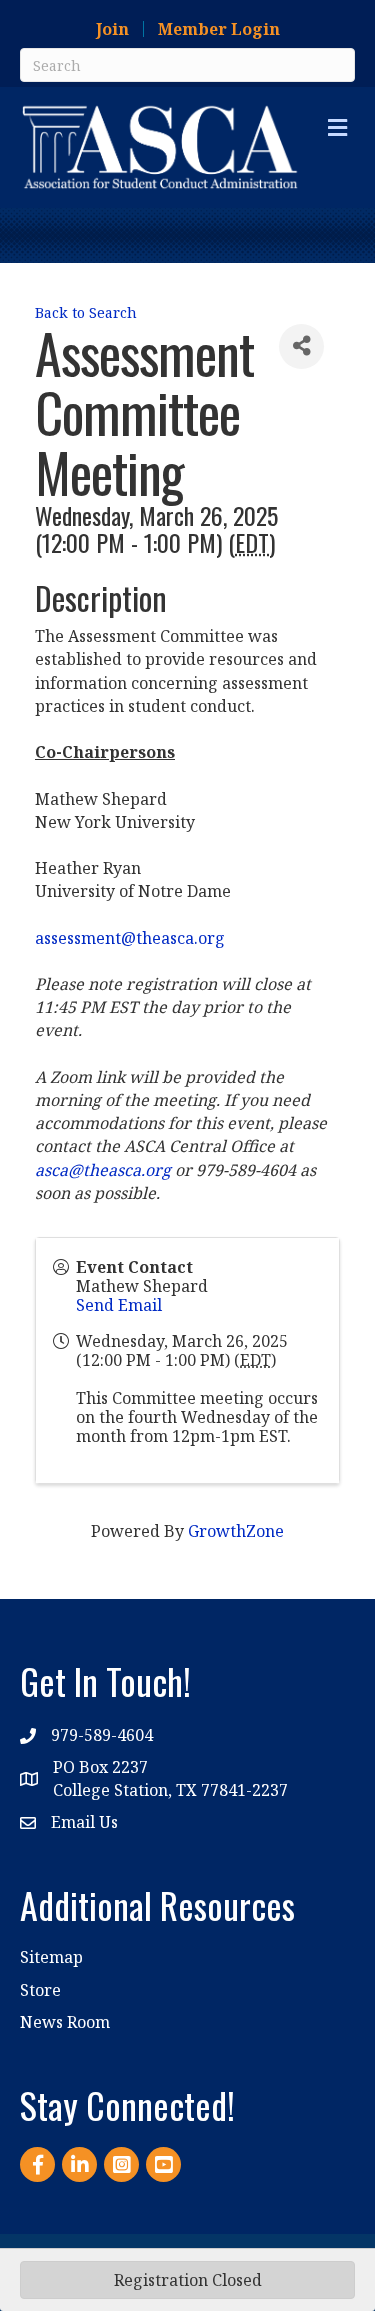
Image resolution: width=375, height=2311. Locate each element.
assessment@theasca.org (130, 938)
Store (40, 1990)
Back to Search (86, 312)
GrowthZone (236, 1531)
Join (112, 29)
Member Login (219, 29)
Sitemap (51, 1957)
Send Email (119, 1305)
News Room (65, 2022)
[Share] (301, 346)
